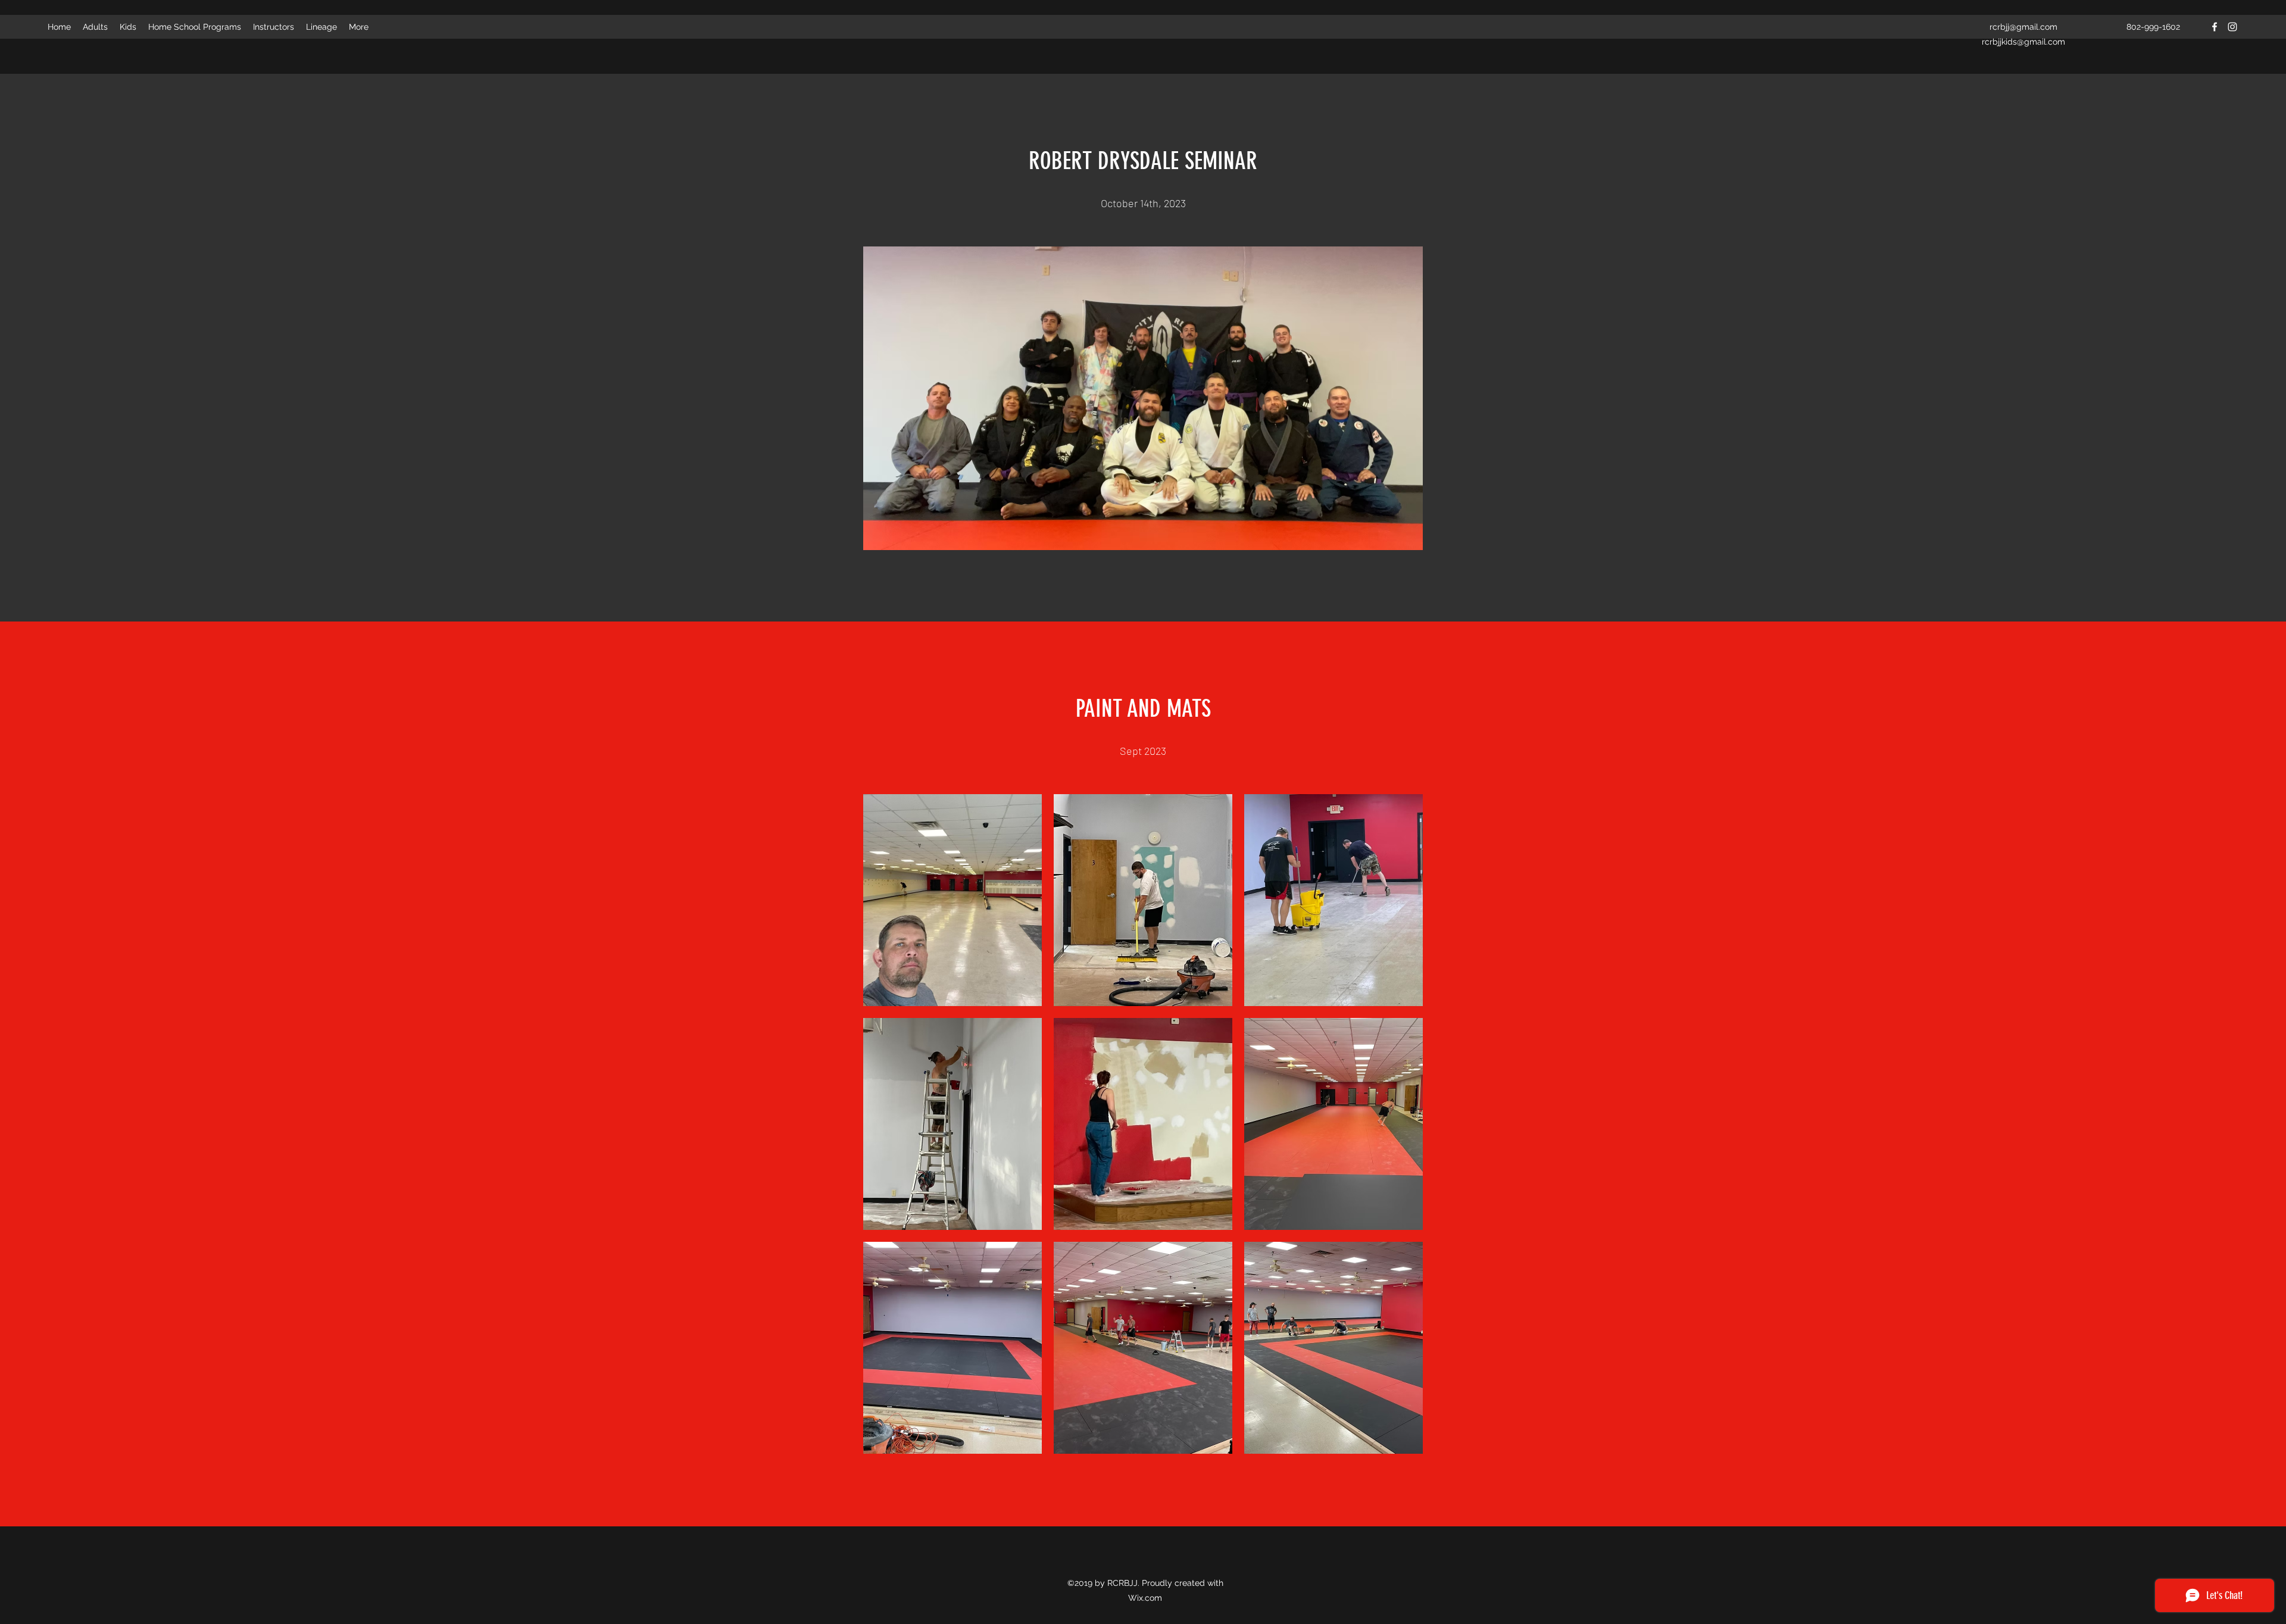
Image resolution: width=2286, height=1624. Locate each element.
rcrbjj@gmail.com (2023, 27)
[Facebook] (2215, 27)
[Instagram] (2232, 27)
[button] (952, 900)
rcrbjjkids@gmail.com (2023, 42)
